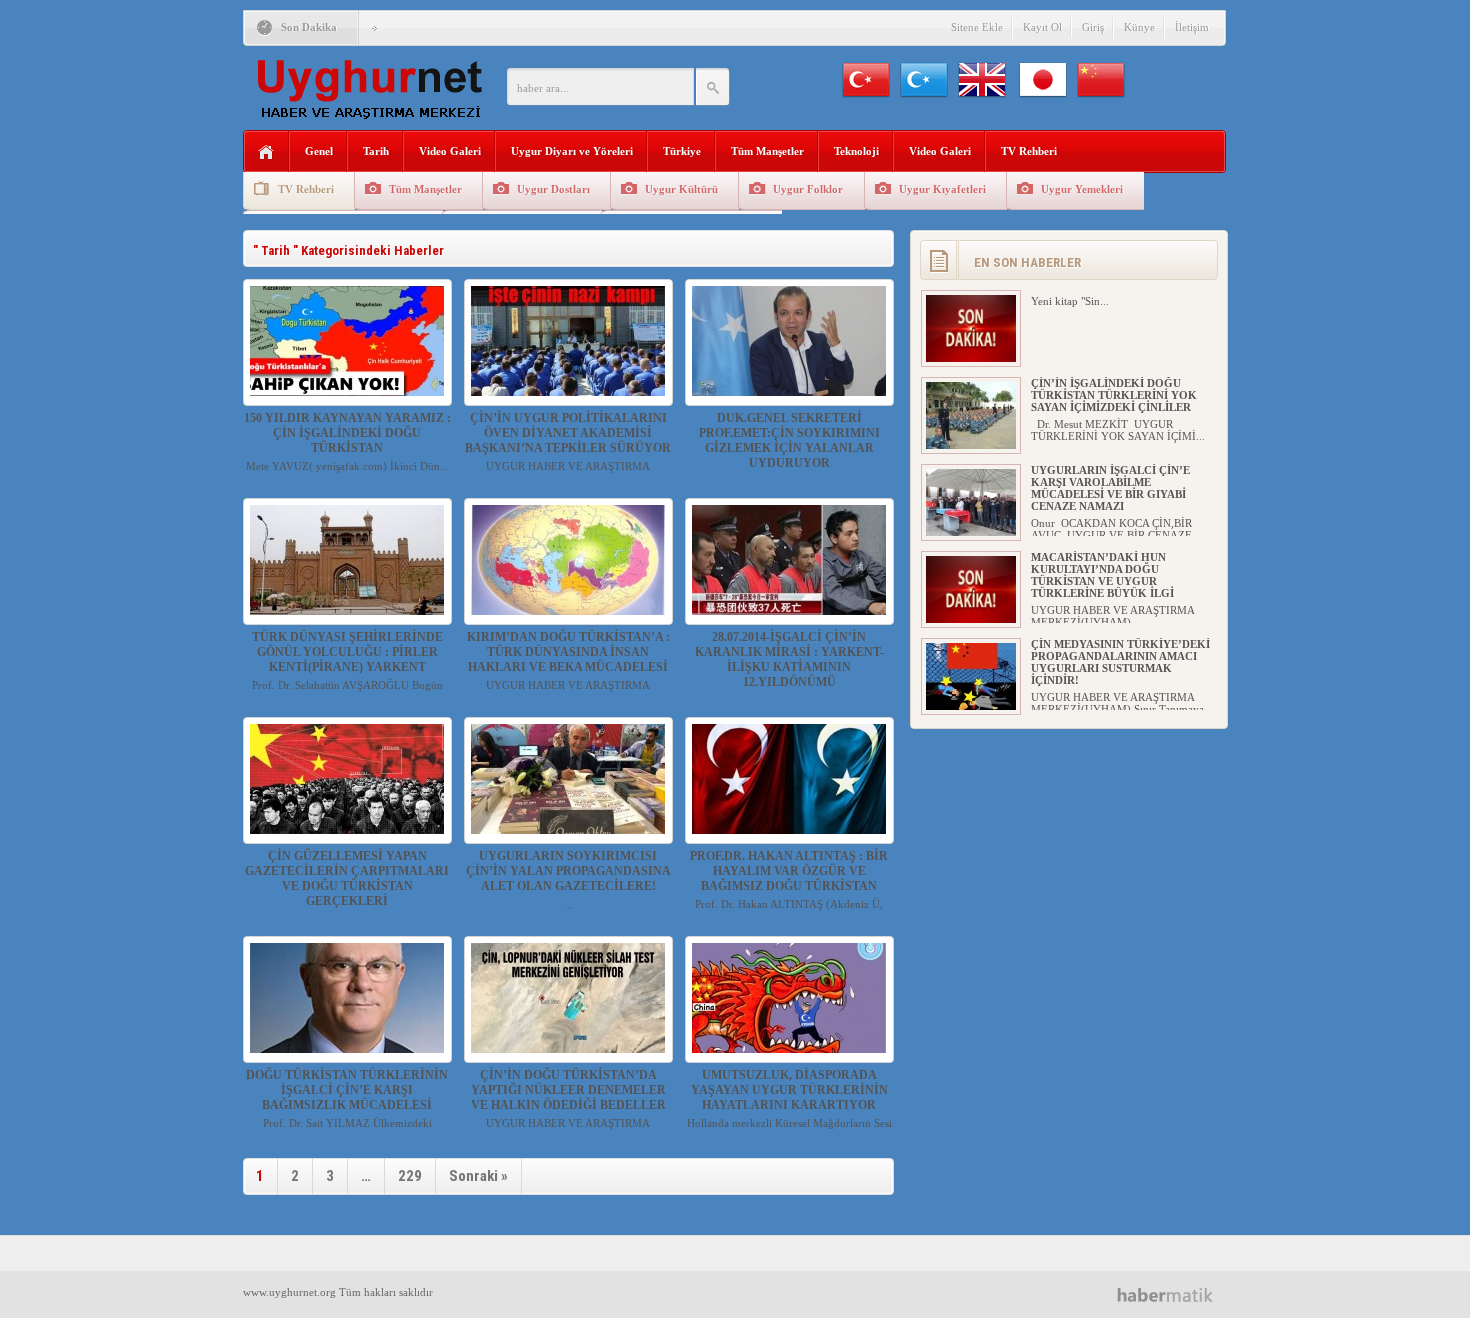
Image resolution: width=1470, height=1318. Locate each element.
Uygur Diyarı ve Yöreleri (572, 151)
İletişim (1192, 27)
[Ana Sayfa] (266, 152)
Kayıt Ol (1042, 27)
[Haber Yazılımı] (1172, 1294)
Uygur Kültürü (681, 189)
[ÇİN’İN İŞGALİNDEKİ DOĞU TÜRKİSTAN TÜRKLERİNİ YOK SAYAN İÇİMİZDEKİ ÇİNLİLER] (971, 445)
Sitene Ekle (977, 27)
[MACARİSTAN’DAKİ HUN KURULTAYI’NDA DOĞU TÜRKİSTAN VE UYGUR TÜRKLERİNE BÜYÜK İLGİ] (971, 619)
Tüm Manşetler (767, 151)
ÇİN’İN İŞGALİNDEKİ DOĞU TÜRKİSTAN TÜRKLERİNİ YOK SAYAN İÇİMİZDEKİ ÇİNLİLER (1114, 395)
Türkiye (682, 151)
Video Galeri (450, 151)
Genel (319, 151)
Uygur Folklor (808, 189)
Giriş (1093, 27)
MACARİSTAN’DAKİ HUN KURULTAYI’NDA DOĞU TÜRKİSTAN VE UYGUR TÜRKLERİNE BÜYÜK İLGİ (1102, 575)
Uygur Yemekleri (1082, 189)
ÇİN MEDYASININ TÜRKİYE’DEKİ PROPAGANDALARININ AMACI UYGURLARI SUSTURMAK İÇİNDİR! (1120, 662)
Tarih (376, 151)
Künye (1139, 27)
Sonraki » (478, 1176)
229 (410, 1176)
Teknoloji (856, 151)
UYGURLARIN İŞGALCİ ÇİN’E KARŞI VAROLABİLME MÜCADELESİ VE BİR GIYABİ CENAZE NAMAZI (1110, 488)
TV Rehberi (1029, 151)
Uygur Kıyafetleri (942, 189)
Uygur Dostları (553, 189)
